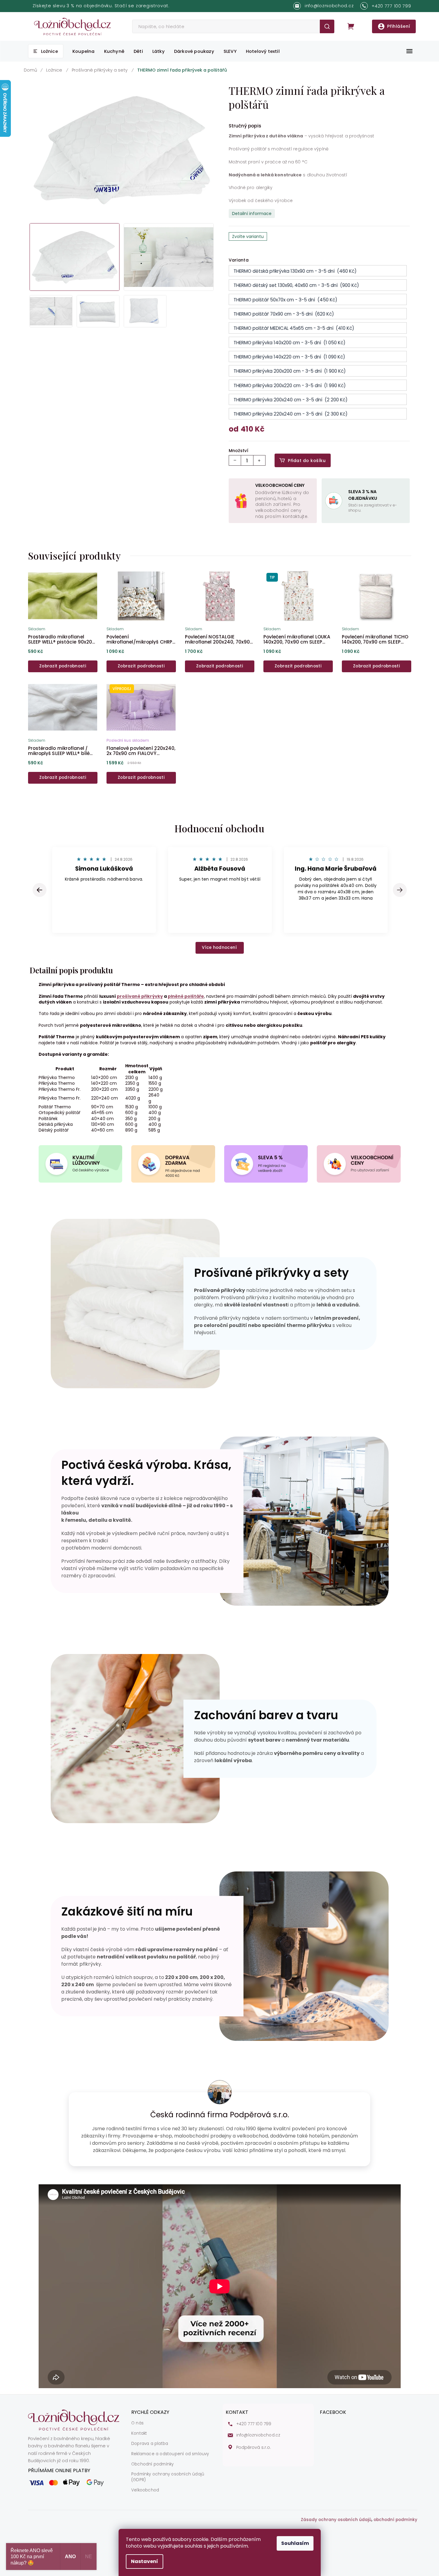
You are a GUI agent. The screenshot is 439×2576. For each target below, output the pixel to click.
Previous (40, 890)
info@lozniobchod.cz (258, 2435)
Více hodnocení (219, 948)
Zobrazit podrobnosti (63, 666)
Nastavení (145, 2561)
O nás (137, 2423)
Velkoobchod (145, 2490)
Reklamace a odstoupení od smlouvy (170, 2454)
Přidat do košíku (307, 461)
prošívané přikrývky (140, 996)
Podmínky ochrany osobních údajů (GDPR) (168, 2477)
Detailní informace (252, 214)
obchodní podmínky (395, 2520)
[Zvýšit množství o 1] (259, 460)
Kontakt (139, 2433)
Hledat (327, 26)
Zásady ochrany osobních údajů (336, 2520)
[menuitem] (46, 51)
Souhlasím (295, 2543)
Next (400, 890)
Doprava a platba (150, 2444)
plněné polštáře (186, 996)
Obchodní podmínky (152, 2464)
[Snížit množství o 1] (235, 460)
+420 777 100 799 (254, 2424)
